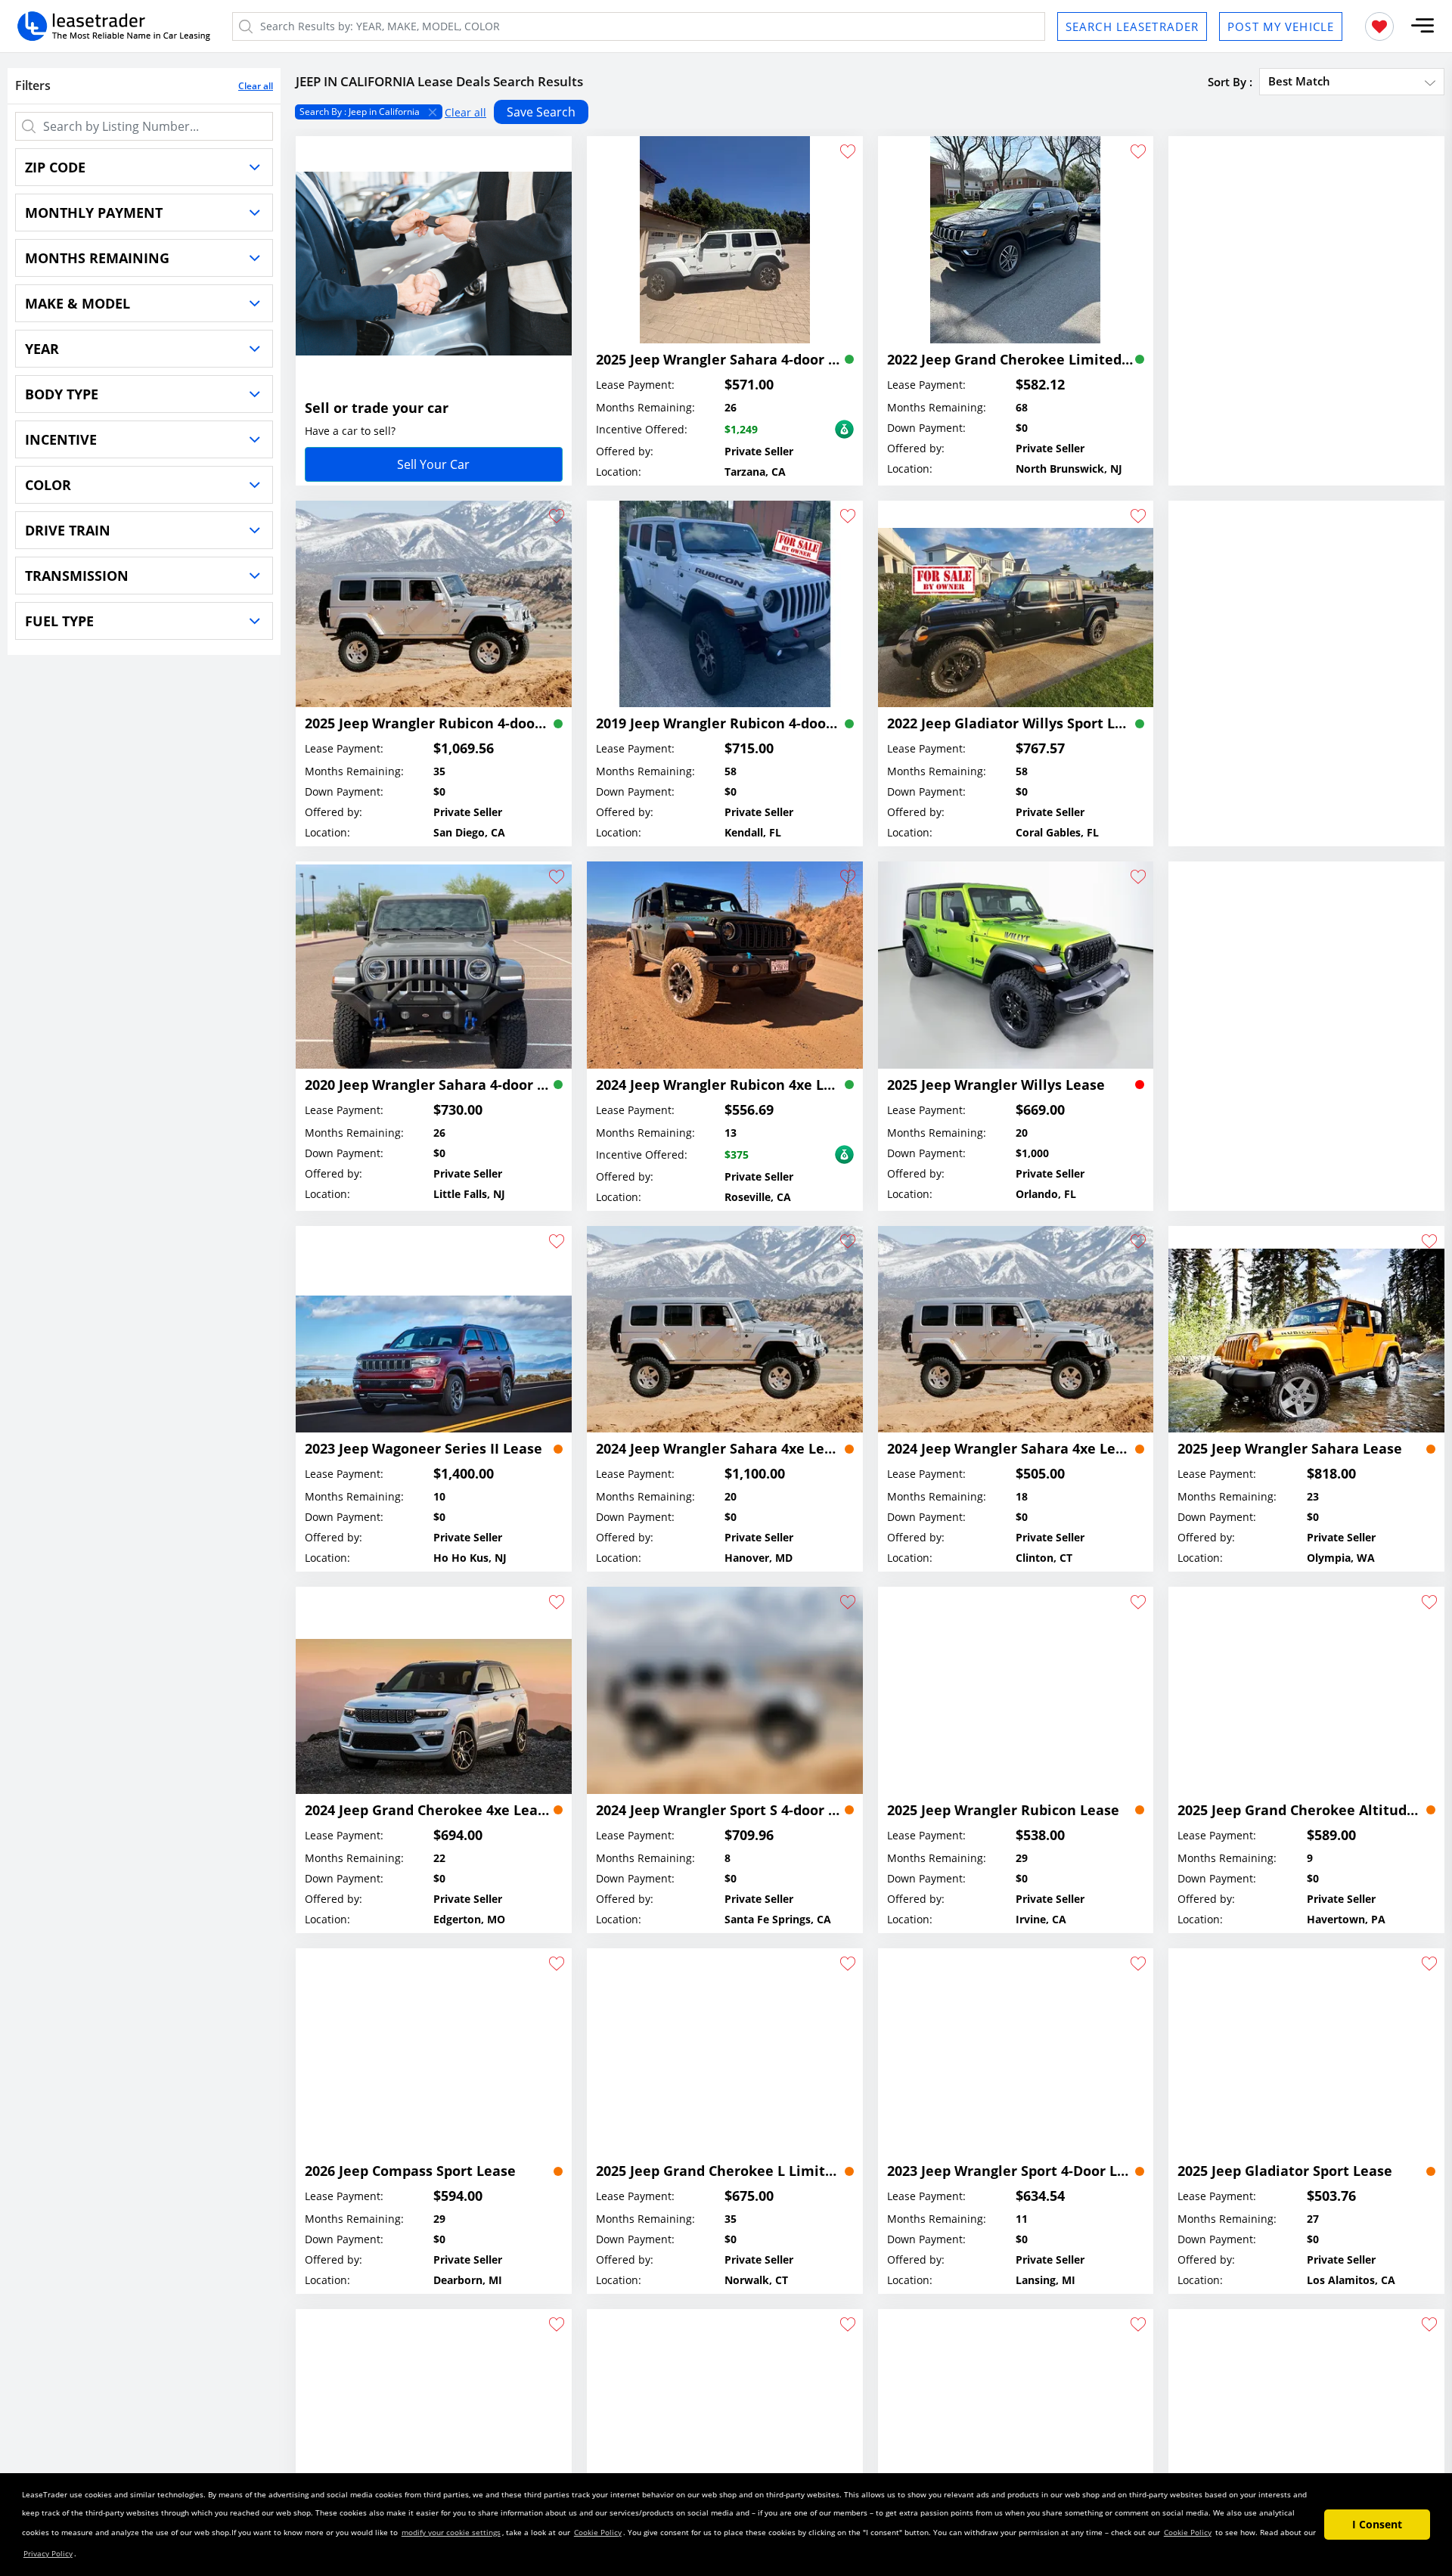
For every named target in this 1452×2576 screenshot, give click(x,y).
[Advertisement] (1306, 280)
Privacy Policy (48, 2553)
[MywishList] (1379, 26)
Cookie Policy (598, 2532)
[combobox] (1352, 81)
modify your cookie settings (451, 2532)
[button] (1423, 26)
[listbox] (870, 112)
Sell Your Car (433, 464)
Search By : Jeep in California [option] (360, 112)
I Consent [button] (1377, 2524)
